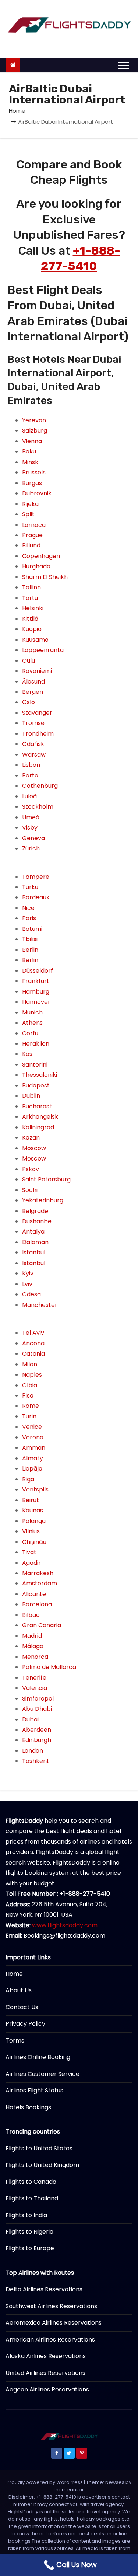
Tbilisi (30, 939)
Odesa (31, 1294)
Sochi (30, 1190)
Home (17, 111)
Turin (29, 1416)
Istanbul (34, 1252)
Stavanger (37, 713)
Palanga (34, 1521)
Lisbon (31, 765)
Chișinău (34, 1542)
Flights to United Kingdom (42, 2165)
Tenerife (34, 1678)
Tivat (29, 1552)
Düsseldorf (38, 971)
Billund (31, 545)
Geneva (33, 838)
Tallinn (31, 587)
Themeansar (68, 2490)
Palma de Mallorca (49, 1667)
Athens (32, 1023)
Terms (15, 2041)
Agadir (31, 1563)
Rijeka (30, 504)
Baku (29, 451)
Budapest (36, 1085)
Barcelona (37, 1604)
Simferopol (38, 1699)
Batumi (32, 929)
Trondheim (38, 734)
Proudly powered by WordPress (45, 2482)
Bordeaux (36, 897)
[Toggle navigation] (124, 65)
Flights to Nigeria (29, 2232)
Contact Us (22, 2007)
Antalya (33, 1231)
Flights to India (26, 2215)
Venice (32, 1427)
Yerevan (34, 420)
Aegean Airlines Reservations (47, 2389)
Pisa (28, 1396)
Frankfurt (36, 981)
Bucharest (37, 1106)
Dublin (31, 1096)
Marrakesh (38, 1573)
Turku (30, 887)
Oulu (29, 661)
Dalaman (35, 1242)
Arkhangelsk (40, 1117)
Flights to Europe (30, 2248)
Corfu (30, 1033)
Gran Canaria (42, 1625)
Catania (33, 1354)
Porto (30, 775)
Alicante (34, 1594)
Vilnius (31, 1531)
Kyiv (28, 1273)
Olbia (30, 1385)
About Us (19, 1990)
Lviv (27, 1284)
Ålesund (33, 682)
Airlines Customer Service (43, 2074)
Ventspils (35, 1489)
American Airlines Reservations (50, 2340)
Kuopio (32, 629)
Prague (32, 535)
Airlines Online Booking (38, 2057)
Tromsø (33, 723)
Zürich (31, 848)
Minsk (30, 462)
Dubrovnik (37, 493)
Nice (28, 908)
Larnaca (34, 525)
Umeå (31, 817)
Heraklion (36, 1044)
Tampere (36, 877)
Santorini (35, 1065)
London (33, 1751)
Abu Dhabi (37, 1709)
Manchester (40, 1305)
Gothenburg (40, 786)
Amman (34, 1448)
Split (28, 514)
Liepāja (32, 1469)
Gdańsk (33, 744)
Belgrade (35, 1211)
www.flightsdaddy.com (65, 1925)
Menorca (35, 1657)
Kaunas (33, 1510)
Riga (28, 1479)
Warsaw (34, 755)
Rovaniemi (37, 671)
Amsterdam (40, 1583)
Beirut (31, 1500)
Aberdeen (37, 1730)
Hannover (36, 1002)
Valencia (35, 1688)
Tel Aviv (33, 1333)
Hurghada (36, 566)
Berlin (30, 950)
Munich (32, 1012)
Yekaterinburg (43, 1200)
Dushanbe (37, 1221)
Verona (33, 1437)
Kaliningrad (38, 1127)
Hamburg (36, 992)
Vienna (32, 441)
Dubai (30, 1719)
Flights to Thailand (32, 2198)
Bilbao (31, 1615)
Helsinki (33, 608)
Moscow (34, 1148)
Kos (27, 1054)
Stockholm (38, 807)
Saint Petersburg (46, 1179)
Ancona (33, 1343)
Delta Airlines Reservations (44, 2289)
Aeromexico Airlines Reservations (54, 2323)
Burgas (32, 483)
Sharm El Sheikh (45, 577)
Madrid (32, 1636)
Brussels (34, 472)
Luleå (29, 796)
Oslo (29, 702)
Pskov (31, 1169)
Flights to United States (39, 2148)
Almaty (33, 1458)
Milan (30, 1364)
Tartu (30, 598)
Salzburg (35, 431)
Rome (31, 1406)
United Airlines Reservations (45, 2373)
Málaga (33, 1646)
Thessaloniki (40, 1075)
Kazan (31, 1138)
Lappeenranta (43, 650)
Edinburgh (37, 1740)
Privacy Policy (25, 2024)
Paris (29, 918)
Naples (32, 1375)
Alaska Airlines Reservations (46, 2356)
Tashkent (36, 1761)
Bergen (33, 692)
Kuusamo (35, 640)
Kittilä (30, 619)
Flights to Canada (31, 2182)
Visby (30, 828)
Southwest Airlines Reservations (51, 2306)
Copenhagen (41, 556)
